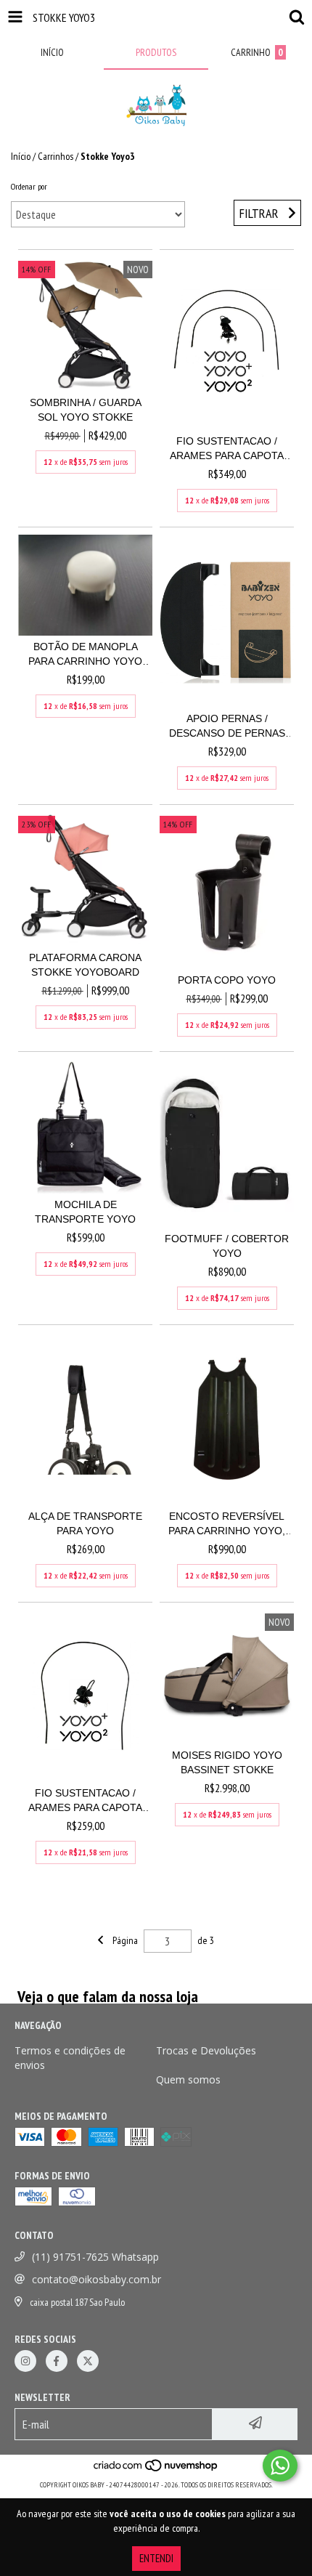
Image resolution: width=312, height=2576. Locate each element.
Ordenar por (29, 186)
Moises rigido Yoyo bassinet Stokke (227, 1762)
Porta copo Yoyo (227, 980)
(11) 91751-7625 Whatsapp (95, 2257)
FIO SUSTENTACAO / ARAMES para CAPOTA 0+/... (85, 1801)
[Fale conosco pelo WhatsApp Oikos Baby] (280, 2466)
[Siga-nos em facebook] (57, 2361)
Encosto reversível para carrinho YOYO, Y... (227, 1524)
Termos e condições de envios (70, 2058)
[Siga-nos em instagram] (25, 2361)
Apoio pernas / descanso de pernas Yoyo (227, 726)
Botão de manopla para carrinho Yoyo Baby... (85, 655)
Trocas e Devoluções (206, 2050)
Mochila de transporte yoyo (85, 1212)
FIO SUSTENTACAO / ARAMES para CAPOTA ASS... (227, 449)
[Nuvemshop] (156, 2470)
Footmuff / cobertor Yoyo (227, 1246)
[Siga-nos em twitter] (88, 2361)
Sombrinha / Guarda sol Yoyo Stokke (86, 410)
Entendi (156, 2558)
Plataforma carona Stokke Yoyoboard (85, 965)
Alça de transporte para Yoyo (85, 1523)
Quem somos (188, 2079)
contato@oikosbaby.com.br (97, 2279)
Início (21, 156)
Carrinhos (56, 156)
